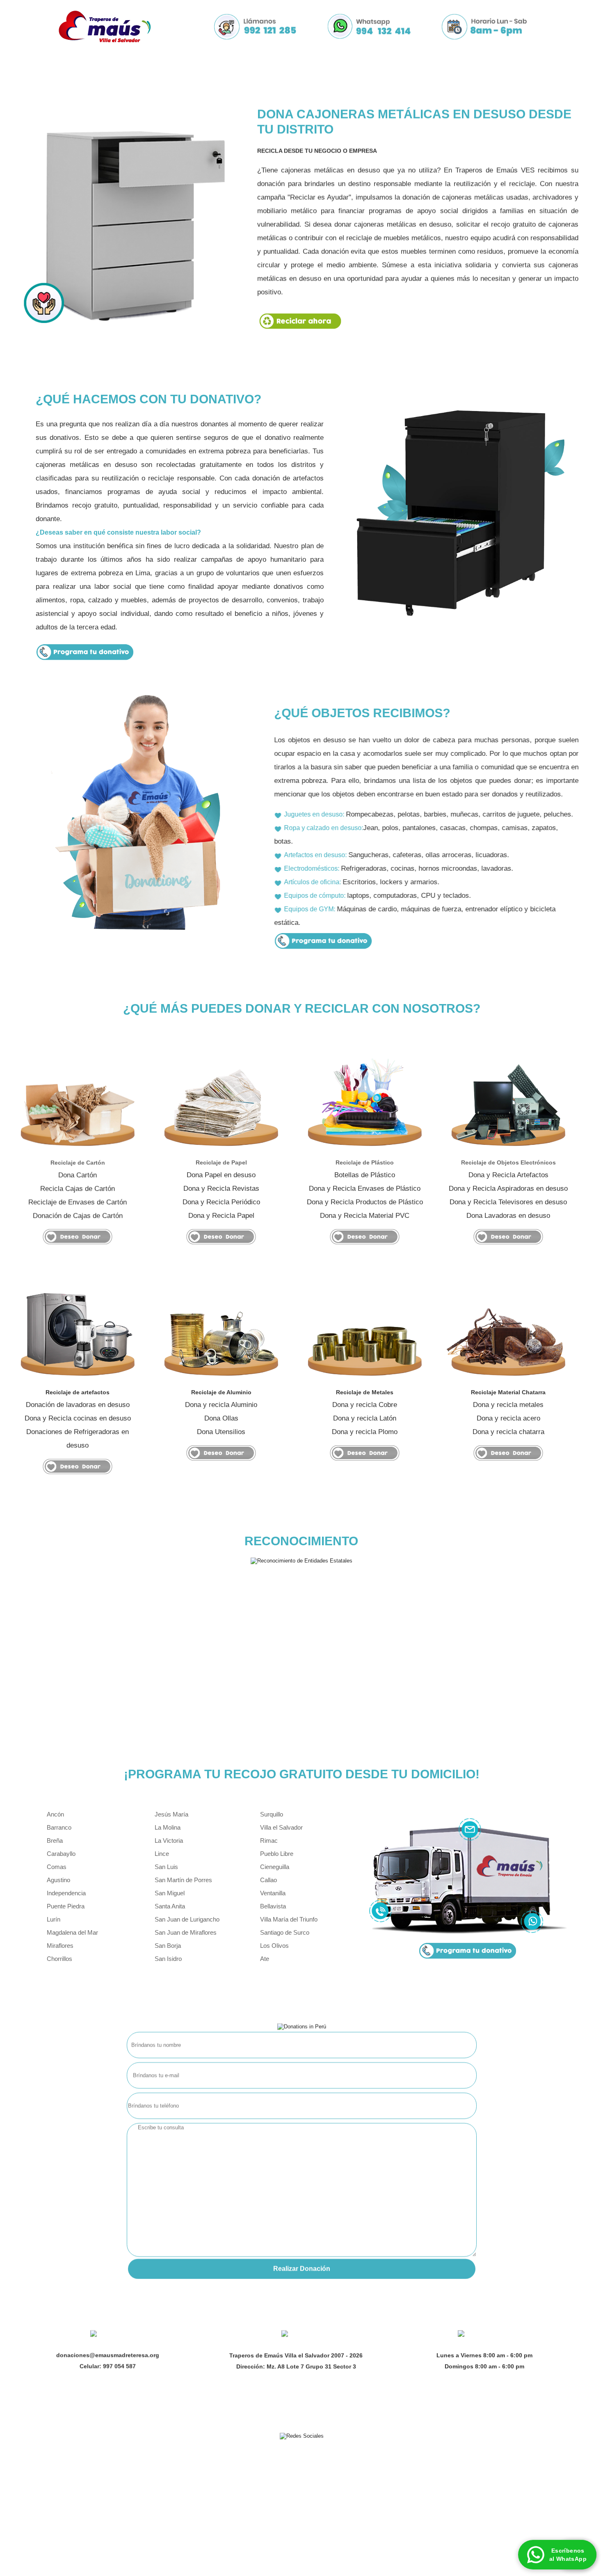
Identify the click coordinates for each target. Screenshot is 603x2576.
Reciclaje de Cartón (78, 1162)
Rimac (269, 1840)
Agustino (58, 1880)
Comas (57, 1867)
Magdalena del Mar (72, 1932)
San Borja (168, 1946)
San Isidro (168, 1959)
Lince (162, 1854)
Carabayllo (61, 1854)
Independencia (66, 1893)
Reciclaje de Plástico (365, 1162)
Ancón (55, 1814)
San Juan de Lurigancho (187, 1919)
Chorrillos (59, 1959)
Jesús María (171, 1814)
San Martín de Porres (183, 1880)
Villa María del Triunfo (289, 1919)
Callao (268, 1880)
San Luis (166, 1867)
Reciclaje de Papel (221, 1162)
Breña (55, 1840)
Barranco (59, 1827)
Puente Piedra (66, 1906)
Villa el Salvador (281, 1827)
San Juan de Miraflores (186, 1932)
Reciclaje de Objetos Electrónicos (508, 1162)
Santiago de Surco (285, 1932)
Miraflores (60, 1946)
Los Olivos (274, 1946)
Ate (265, 1959)
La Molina (168, 1827)
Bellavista (273, 1906)
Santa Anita (170, 1906)
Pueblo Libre (277, 1854)
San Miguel (170, 1893)
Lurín (54, 1919)
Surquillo (272, 1814)
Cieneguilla (275, 1867)
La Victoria (169, 1840)
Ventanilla (273, 1893)
